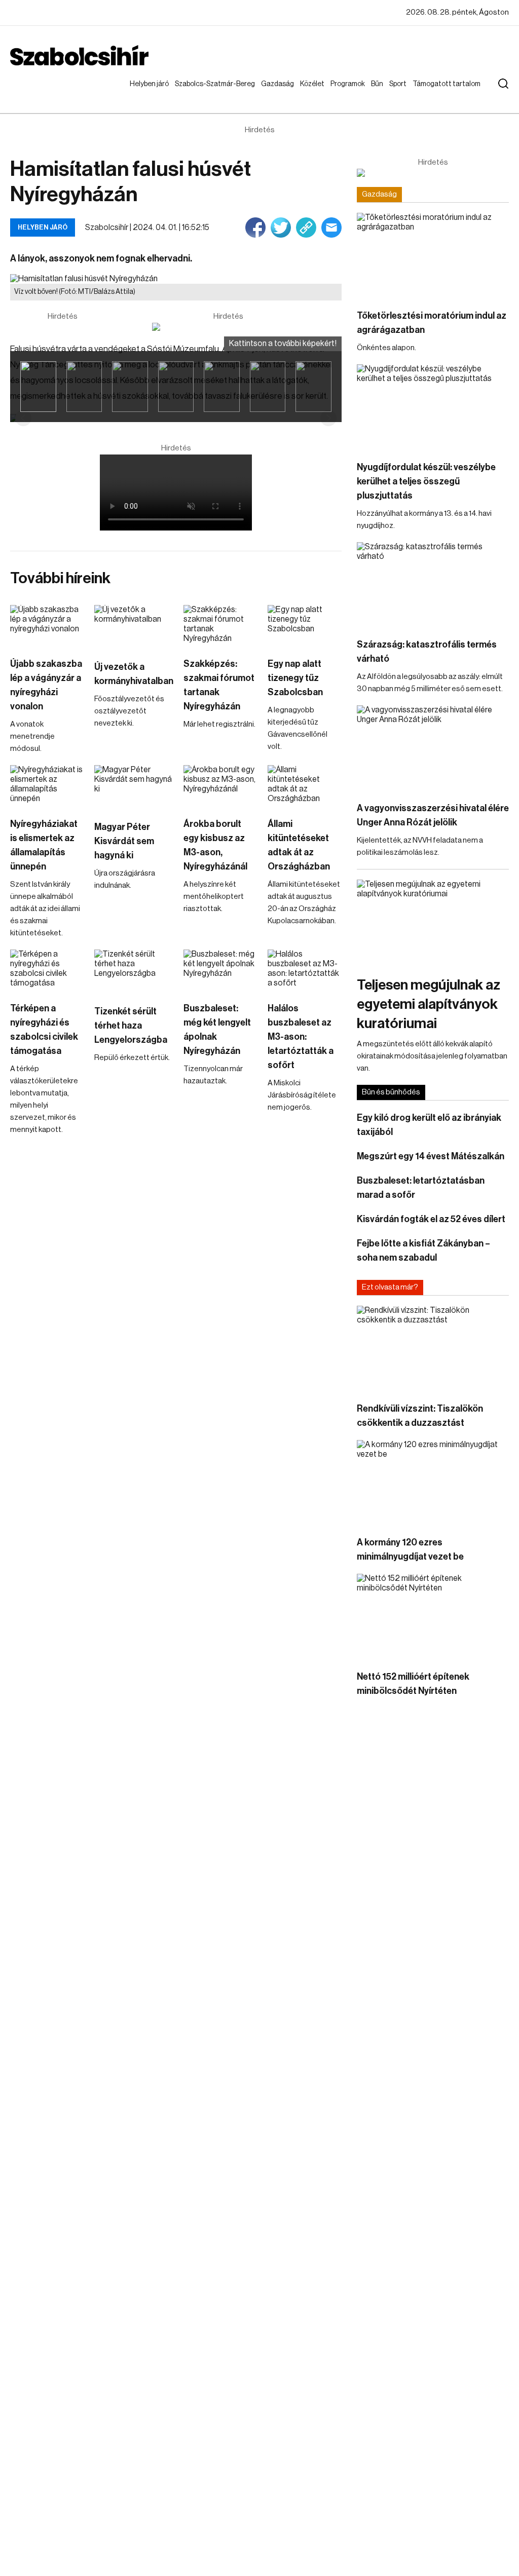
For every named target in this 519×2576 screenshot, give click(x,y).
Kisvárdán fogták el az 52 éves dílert (431, 1219)
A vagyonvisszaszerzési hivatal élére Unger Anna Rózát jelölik (433, 815)
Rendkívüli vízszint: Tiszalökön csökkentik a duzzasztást (420, 1416)
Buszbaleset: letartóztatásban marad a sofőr (421, 1188)
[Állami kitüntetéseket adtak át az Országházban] (305, 786)
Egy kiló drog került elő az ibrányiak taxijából (429, 1125)
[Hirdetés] (228, 327)
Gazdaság (280, 84)
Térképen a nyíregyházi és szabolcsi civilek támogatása (44, 1030)
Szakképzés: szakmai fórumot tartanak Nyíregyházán (219, 685)
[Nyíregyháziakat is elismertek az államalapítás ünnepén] (47, 786)
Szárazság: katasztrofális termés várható (427, 652)
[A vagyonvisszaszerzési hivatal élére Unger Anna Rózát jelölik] (433, 748)
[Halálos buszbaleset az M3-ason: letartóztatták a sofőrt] (305, 970)
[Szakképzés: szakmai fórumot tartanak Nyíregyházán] (220, 626)
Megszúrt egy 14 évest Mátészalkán (431, 1156)
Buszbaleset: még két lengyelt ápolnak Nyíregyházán (217, 1030)
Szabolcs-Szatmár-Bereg (208, 94)
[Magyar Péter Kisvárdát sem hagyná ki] (134, 787)
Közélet (314, 84)
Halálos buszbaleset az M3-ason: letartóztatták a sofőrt (301, 1037)
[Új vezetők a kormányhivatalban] (134, 627)
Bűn (379, 84)
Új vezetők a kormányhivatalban (134, 674)
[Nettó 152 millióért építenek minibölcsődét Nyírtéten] (433, 1617)
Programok (350, 84)
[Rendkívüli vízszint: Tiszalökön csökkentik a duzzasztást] (433, 1349)
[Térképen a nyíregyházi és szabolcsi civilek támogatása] (47, 970)
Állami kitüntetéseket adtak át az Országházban (299, 845)
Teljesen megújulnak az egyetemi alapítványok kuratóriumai (429, 1004)
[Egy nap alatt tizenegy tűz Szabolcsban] (305, 626)
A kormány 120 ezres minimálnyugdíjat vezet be (410, 1549)
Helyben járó (145, 94)
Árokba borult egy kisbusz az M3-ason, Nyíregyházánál (215, 845)
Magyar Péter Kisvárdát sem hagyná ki (124, 841)
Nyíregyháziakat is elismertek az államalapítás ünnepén (44, 845)
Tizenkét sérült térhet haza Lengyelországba (131, 1026)
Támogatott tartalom (434, 94)
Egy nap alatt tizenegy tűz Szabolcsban (295, 678)
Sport (400, 84)
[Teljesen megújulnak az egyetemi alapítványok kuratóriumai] (433, 922)
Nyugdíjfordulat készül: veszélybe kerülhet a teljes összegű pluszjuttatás (426, 481)
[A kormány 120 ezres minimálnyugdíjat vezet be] (433, 1483)
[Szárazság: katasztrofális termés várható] (433, 585)
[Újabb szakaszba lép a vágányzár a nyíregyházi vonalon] (47, 626)
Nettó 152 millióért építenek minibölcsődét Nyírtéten (413, 1684)
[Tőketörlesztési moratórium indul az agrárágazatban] (433, 256)
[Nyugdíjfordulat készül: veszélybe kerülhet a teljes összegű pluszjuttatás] (433, 407)
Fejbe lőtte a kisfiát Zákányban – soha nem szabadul (423, 1251)
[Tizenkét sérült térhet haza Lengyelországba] (134, 972)
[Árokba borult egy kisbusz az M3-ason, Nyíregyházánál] (220, 786)
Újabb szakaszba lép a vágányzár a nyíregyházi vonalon (46, 685)
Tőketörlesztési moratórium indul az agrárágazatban (432, 323)
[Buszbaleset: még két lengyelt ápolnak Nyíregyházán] (220, 970)
